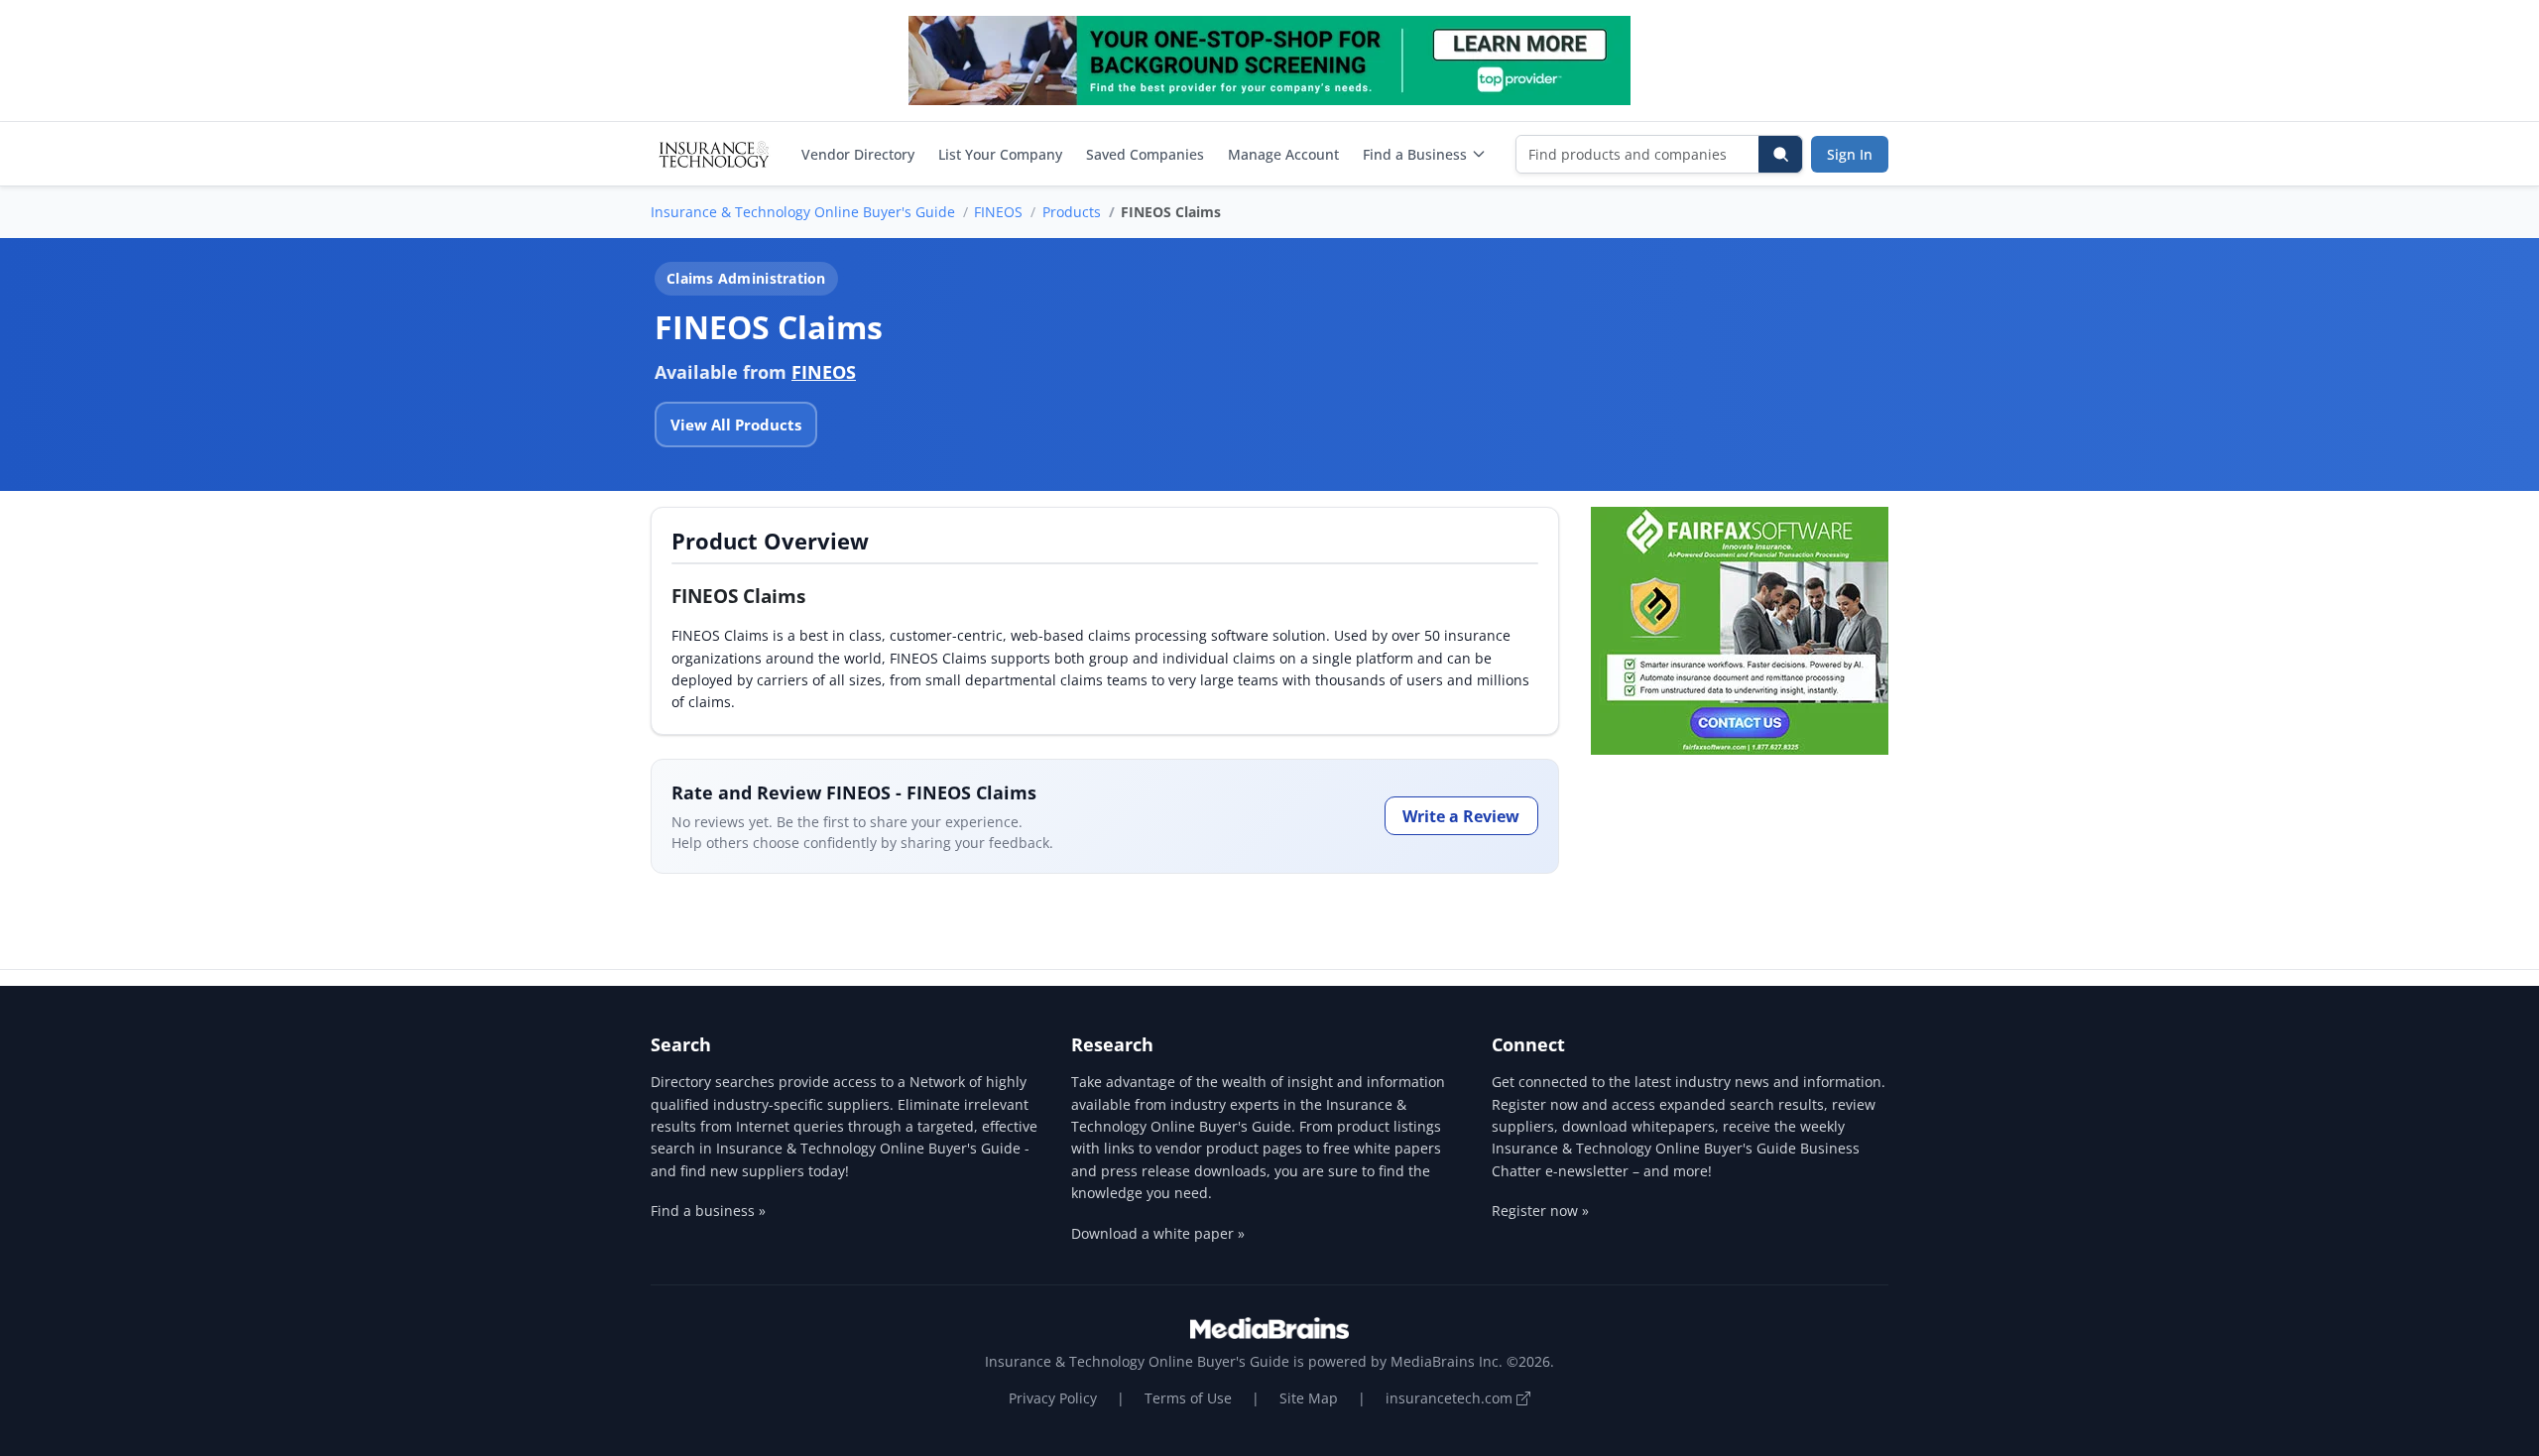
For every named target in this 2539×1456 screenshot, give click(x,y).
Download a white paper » (1158, 1233)
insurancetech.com (1451, 1398)
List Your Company (1000, 154)
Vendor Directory (858, 154)
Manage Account (1283, 154)
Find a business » (708, 1211)
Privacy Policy (1053, 1398)
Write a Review (1461, 816)
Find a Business (1415, 154)
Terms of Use (1188, 1398)
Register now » (1540, 1211)
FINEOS (998, 212)
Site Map (1309, 1398)
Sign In (1850, 154)
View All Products (736, 425)
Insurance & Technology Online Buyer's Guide (803, 212)
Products (1072, 212)
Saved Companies (1145, 154)
